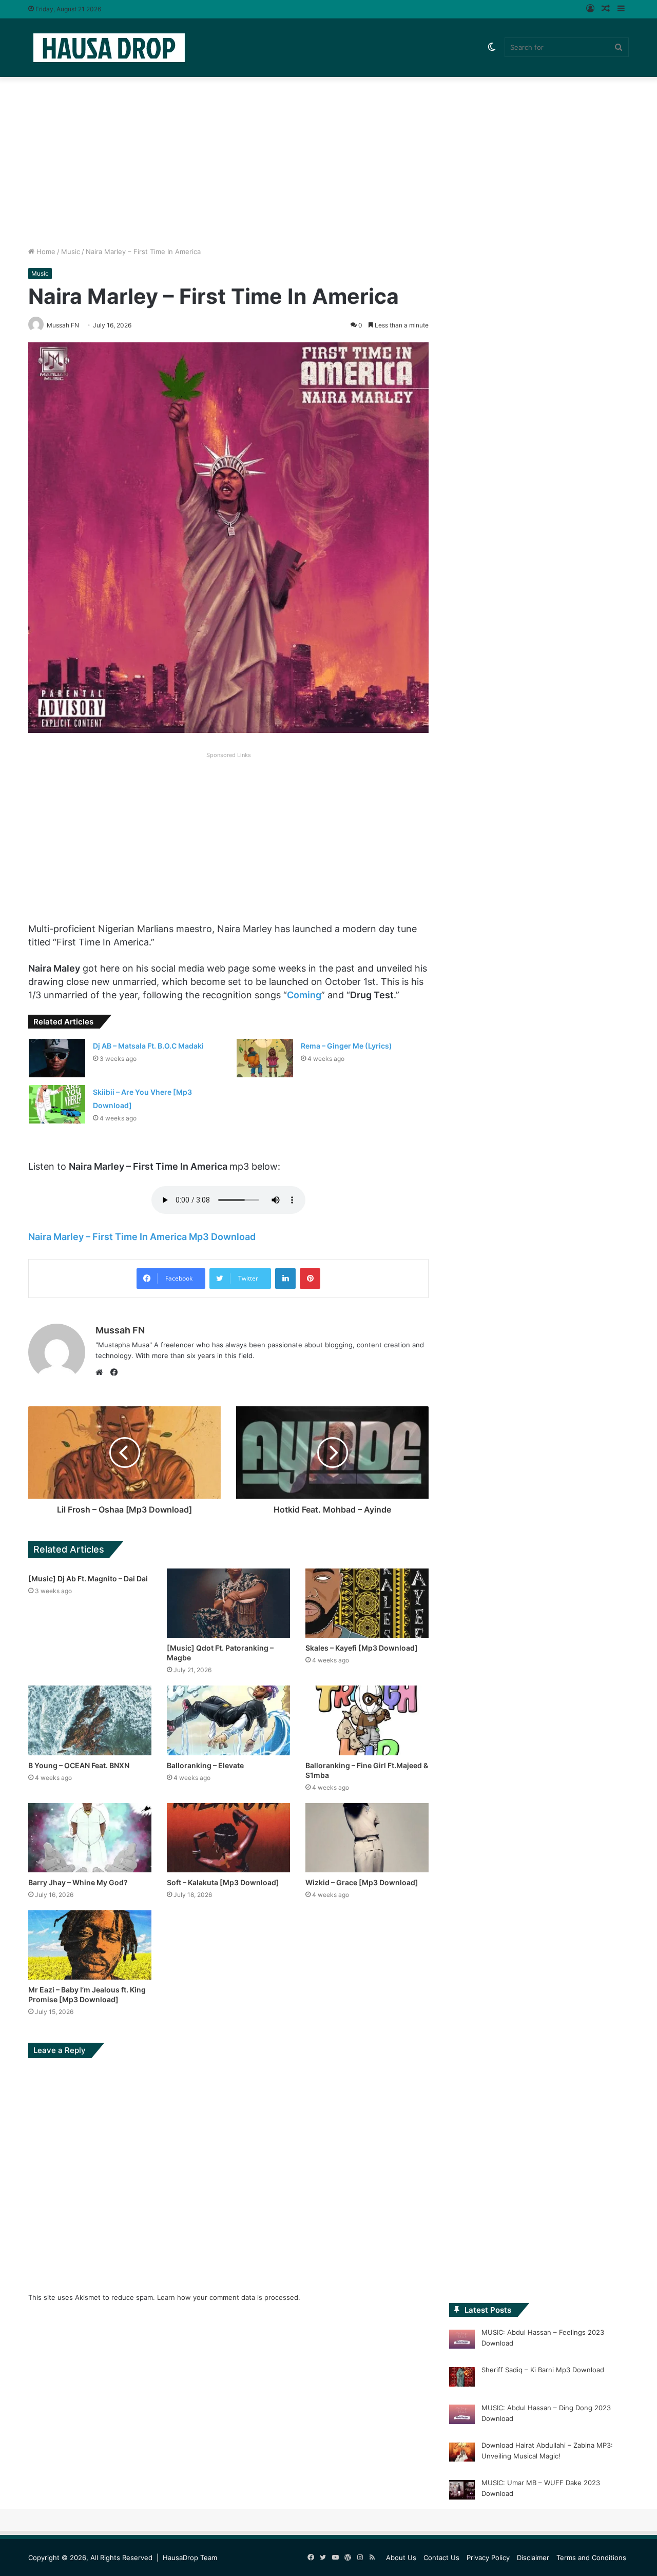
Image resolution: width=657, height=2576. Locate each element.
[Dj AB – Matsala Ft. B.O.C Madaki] (57, 1058)
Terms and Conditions (591, 2558)
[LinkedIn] (285, 1279)
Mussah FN (120, 1330)
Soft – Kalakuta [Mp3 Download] (223, 1882)
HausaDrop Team (190, 2558)
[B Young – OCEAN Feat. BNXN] (90, 1720)
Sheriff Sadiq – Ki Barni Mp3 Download (543, 2370)
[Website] (102, 1372)
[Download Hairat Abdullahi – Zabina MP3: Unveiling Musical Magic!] (462, 2454)
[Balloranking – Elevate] (228, 1720)
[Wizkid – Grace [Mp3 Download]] (367, 1838)
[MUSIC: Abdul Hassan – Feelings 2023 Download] (462, 2341)
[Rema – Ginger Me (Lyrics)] (265, 1058)
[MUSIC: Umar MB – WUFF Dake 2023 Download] (462, 2491)
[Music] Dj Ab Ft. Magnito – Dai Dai (88, 1578)
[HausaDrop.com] (109, 47)
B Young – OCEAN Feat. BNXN (79, 1765)
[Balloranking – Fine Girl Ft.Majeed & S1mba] (367, 1720)
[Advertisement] (328, 159)
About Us (401, 2558)
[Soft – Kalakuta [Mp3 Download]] (228, 1838)
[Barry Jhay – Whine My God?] (90, 1838)
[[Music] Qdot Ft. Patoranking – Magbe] (228, 1603)
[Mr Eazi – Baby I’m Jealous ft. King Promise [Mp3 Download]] (90, 1945)
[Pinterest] (310, 1279)
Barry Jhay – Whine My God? (78, 1882)
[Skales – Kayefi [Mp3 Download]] (367, 1603)
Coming (304, 995)
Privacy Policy (488, 2558)
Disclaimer (533, 2558)
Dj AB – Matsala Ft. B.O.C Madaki (148, 1046)
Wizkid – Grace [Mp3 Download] (362, 1882)
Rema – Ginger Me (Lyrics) (346, 1046)
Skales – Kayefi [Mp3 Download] (362, 1648)
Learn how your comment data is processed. (229, 2297)
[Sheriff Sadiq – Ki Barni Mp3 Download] (462, 2378)
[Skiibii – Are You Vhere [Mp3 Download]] (57, 1104)
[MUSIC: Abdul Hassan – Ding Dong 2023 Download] (462, 2416)
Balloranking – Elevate (205, 1765)
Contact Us (441, 2558)
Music (71, 251)
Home (45, 251)
